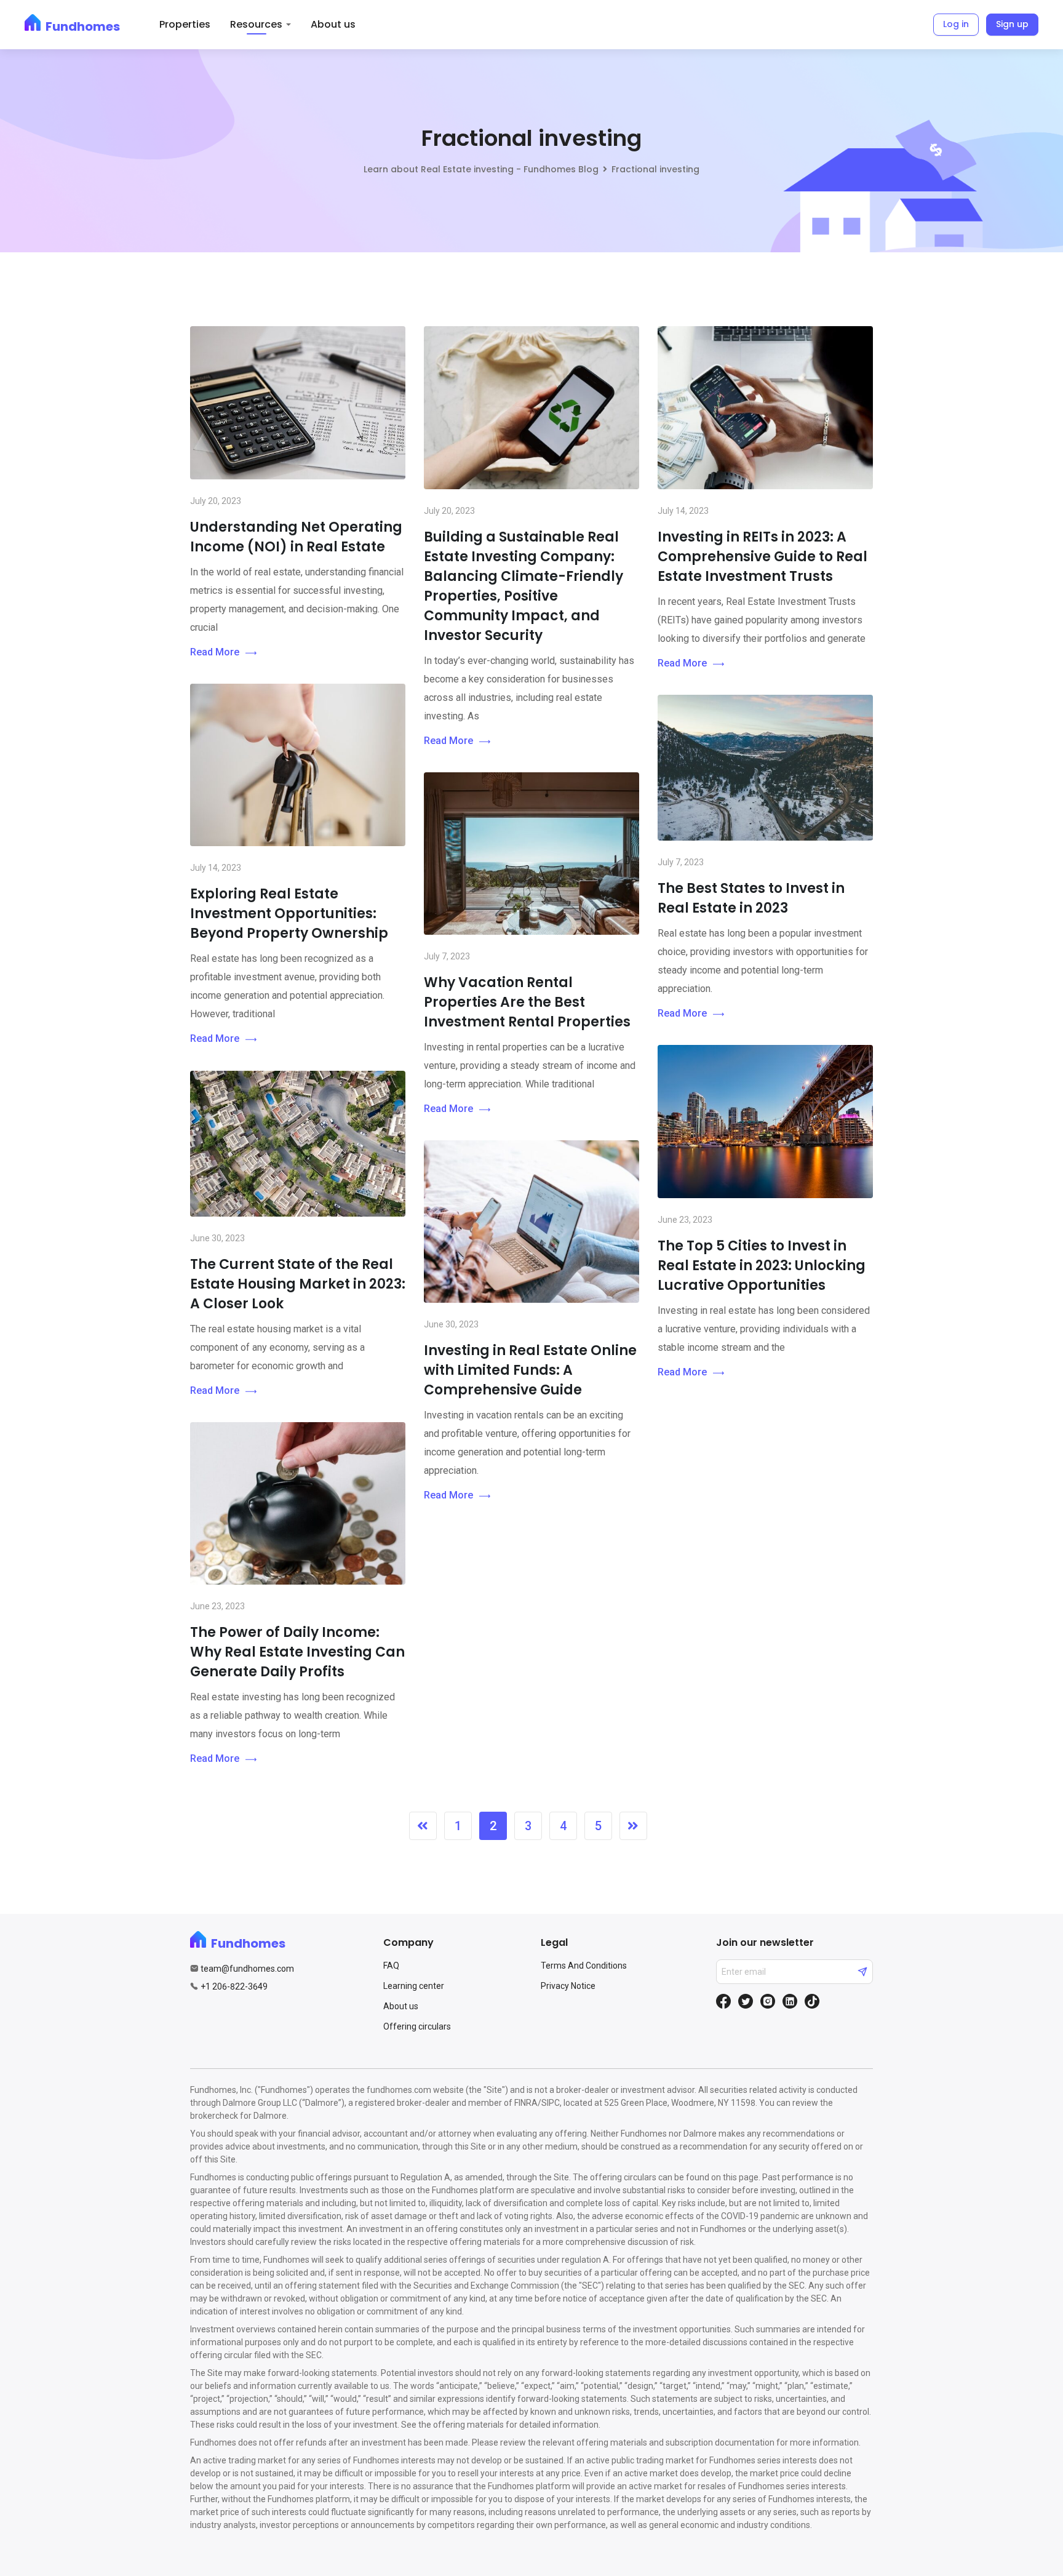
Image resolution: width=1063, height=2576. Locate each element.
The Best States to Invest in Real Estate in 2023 (751, 898)
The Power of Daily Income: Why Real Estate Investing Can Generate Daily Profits (297, 1652)
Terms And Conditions (584, 1966)
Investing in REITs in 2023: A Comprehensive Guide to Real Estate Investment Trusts (762, 557)
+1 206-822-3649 (234, 1986)
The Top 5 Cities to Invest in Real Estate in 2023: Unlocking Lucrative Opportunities (762, 1266)
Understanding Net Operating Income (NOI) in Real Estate (296, 537)
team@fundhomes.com (247, 1969)
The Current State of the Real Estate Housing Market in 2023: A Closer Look (298, 1284)
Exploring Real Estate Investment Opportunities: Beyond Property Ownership (289, 914)
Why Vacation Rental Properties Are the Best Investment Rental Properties (527, 1002)
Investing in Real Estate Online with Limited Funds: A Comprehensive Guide (530, 1370)
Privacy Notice (568, 1986)
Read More (215, 652)
